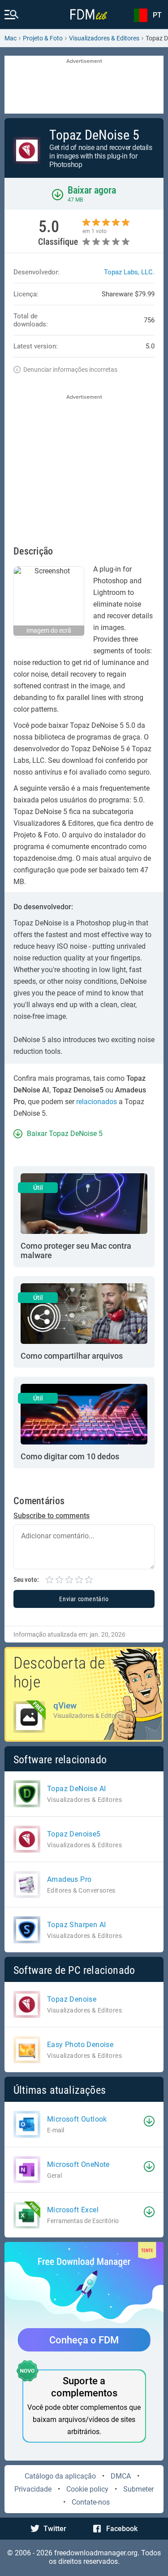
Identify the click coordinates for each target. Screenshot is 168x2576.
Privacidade (33, 2489)
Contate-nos (91, 2502)
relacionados (97, 1102)
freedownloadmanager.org (96, 2553)
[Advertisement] (84, 85)
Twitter (55, 2529)
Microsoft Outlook (77, 2119)
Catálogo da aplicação (60, 2476)
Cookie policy (87, 2489)
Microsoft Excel (73, 2210)
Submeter (138, 2489)
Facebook (122, 2529)
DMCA (121, 2476)
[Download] (149, 2121)
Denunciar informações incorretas (70, 370)
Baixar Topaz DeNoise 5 (65, 1134)
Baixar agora (92, 190)
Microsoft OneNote (78, 2164)
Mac (11, 38)
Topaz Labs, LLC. (129, 272)
